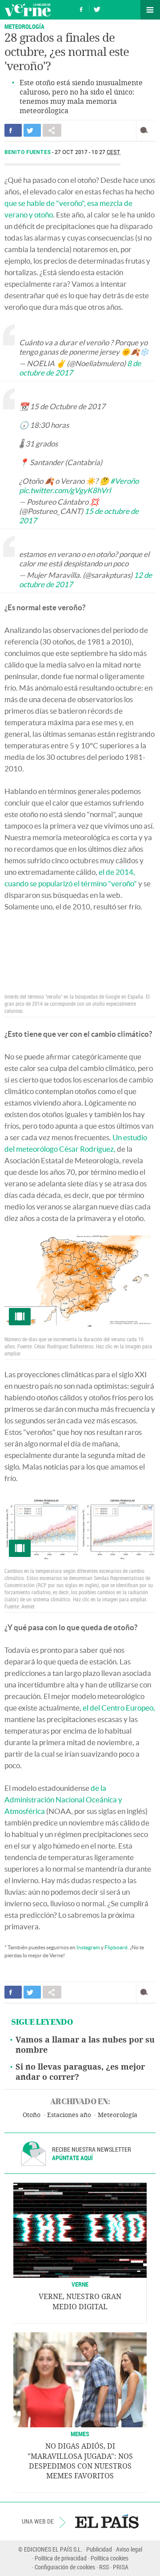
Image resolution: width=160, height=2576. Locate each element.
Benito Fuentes (28, 152)
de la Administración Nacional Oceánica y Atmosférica (63, 1800)
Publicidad (99, 2549)
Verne (28, 10)
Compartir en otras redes (52, 130)
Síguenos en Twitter (97, 8)
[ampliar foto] (80, 1282)
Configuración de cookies (65, 2567)
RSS (104, 2567)
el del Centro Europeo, (119, 1708)
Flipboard (116, 1947)
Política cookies (110, 2558)
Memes (80, 2434)
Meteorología (24, 26)
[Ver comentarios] (146, 130)
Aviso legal (129, 2549)
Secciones (150, 10)
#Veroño (124, 481)
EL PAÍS (107, 2521)
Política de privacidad (61, 2558)
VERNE (80, 2284)
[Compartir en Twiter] (32, 130)
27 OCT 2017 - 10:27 (88, 152)
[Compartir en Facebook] (13, 130)
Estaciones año (69, 2115)
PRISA (121, 2567)
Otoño (32, 2115)
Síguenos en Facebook (81, 8)
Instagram (88, 1947)
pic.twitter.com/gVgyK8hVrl (65, 490)
